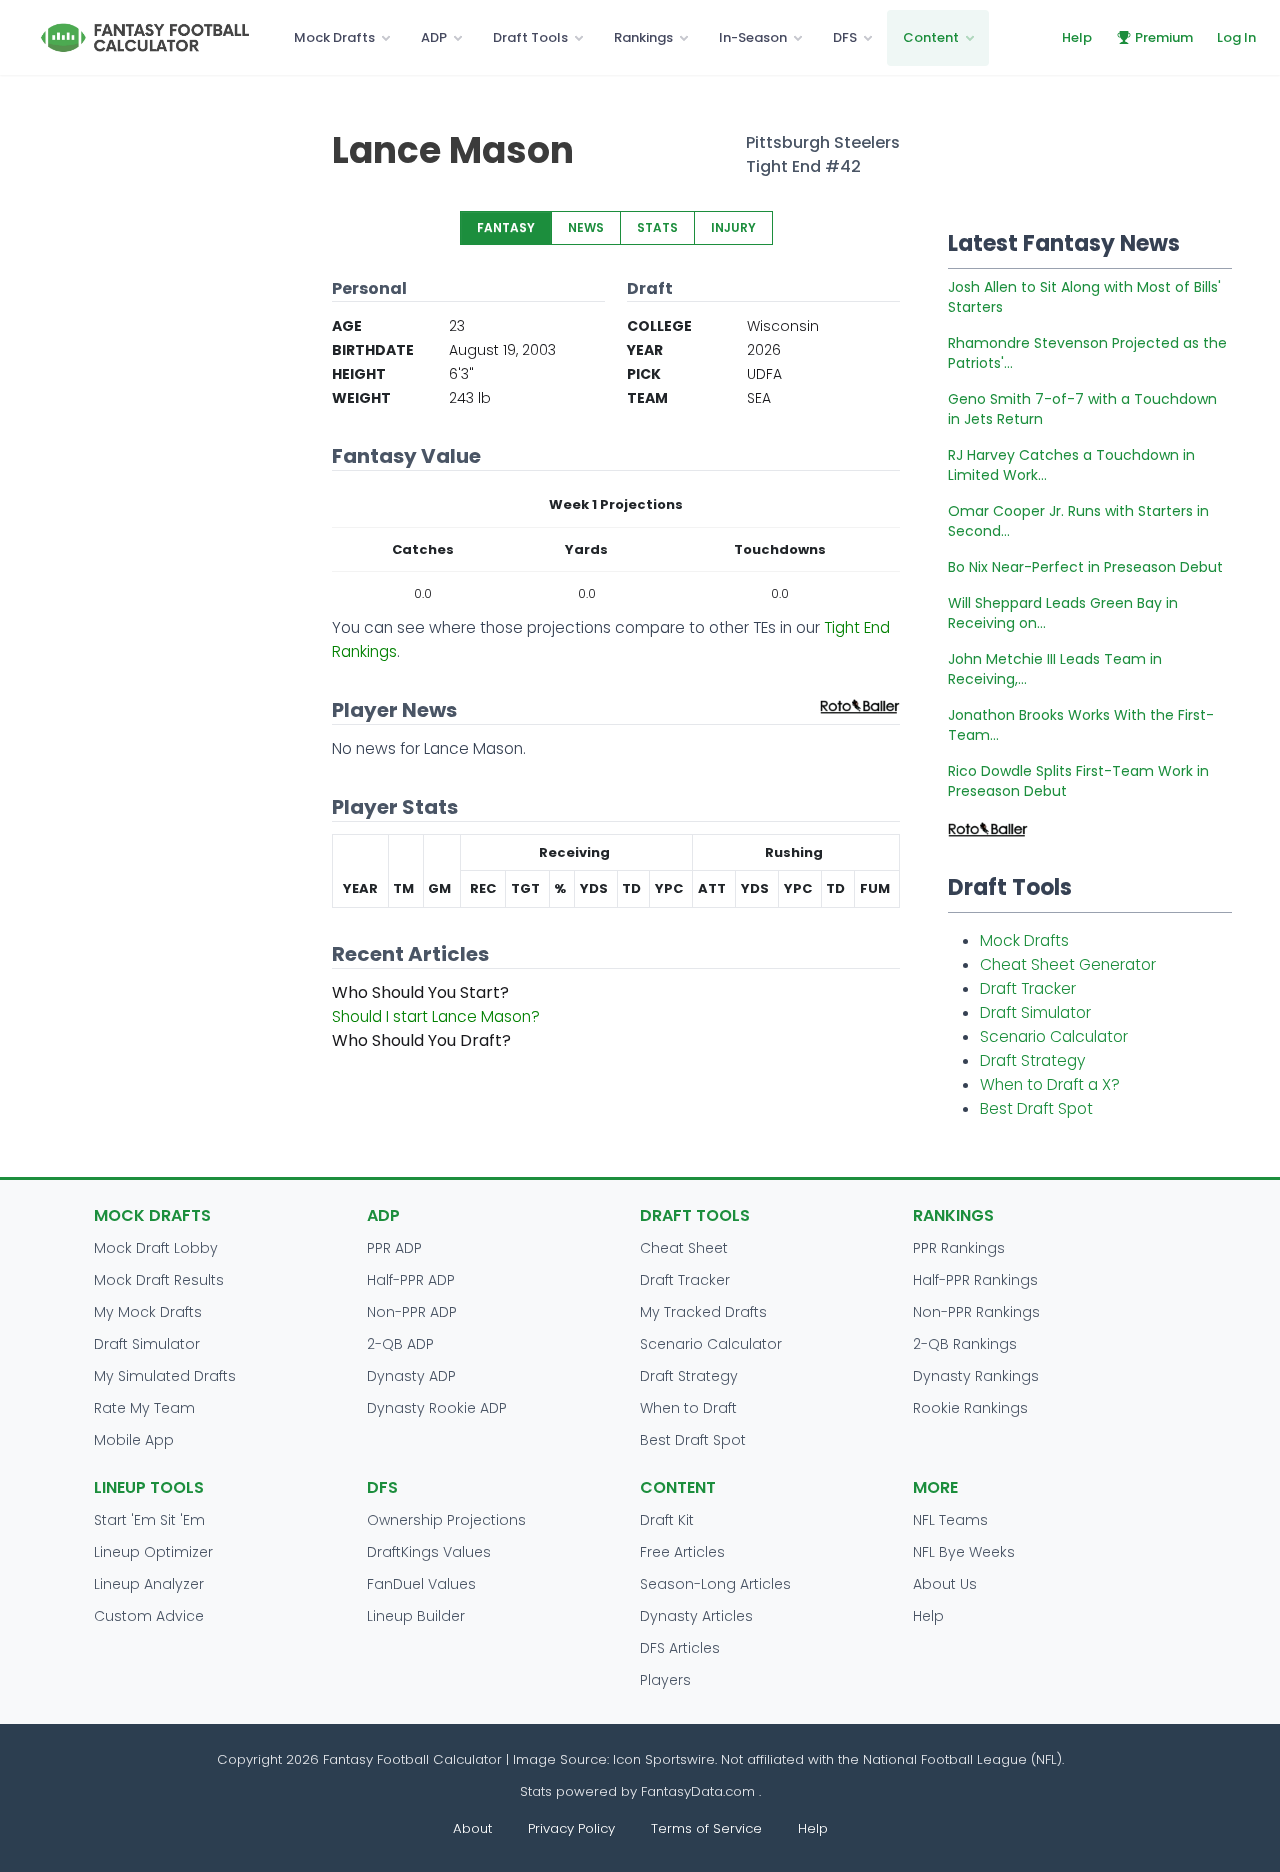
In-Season (753, 37)
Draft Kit (667, 1520)
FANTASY (506, 227)
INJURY (733, 227)
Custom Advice (149, 1616)
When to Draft (688, 1408)
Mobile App (134, 1440)
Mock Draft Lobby (156, 1248)
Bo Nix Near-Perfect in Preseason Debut (1085, 567)
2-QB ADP (400, 1344)
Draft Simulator (1035, 1012)
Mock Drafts (334, 37)
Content (931, 37)
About (472, 1828)
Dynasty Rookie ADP (437, 1408)
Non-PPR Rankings (976, 1312)
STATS (657, 227)
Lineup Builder (416, 1616)
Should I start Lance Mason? (436, 1016)
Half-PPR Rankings (975, 1280)
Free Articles (682, 1552)
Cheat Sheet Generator (1068, 964)
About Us (945, 1584)
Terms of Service (706, 1828)
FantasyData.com (700, 1791)
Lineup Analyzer (149, 1584)
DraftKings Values (429, 1552)
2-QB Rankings (965, 1344)
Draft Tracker (1028, 988)
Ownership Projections (446, 1520)
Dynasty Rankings (976, 1376)
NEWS (586, 227)
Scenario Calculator (1054, 1036)
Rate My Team (144, 1408)
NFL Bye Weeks (964, 1552)
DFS (845, 37)
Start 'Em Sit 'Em (149, 1520)
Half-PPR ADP (411, 1280)
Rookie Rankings (970, 1408)
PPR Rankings (959, 1248)
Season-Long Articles (715, 1584)
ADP (434, 37)
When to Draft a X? (1050, 1084)
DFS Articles (680, 1648)
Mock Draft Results (159, 1280)
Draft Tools (530, 37)
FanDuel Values (421, 1584)
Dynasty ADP (411, 1376)
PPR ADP (394, 1248)
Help (1077, 37)
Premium (1164, 37)
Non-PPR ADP (412, 1312)
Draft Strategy (1032, 1060)
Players (665, 1680)
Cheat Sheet (684, 1248)
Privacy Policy (571, 1828)
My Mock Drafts (148, 1312)
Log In (1236, 37)
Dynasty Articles (696, 1616)
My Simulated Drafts (165, 1376)
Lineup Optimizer (153, 1552)
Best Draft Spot (1036, 1108)
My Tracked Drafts (703, 1312)
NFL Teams (950, 1520)
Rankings (643, 37)
